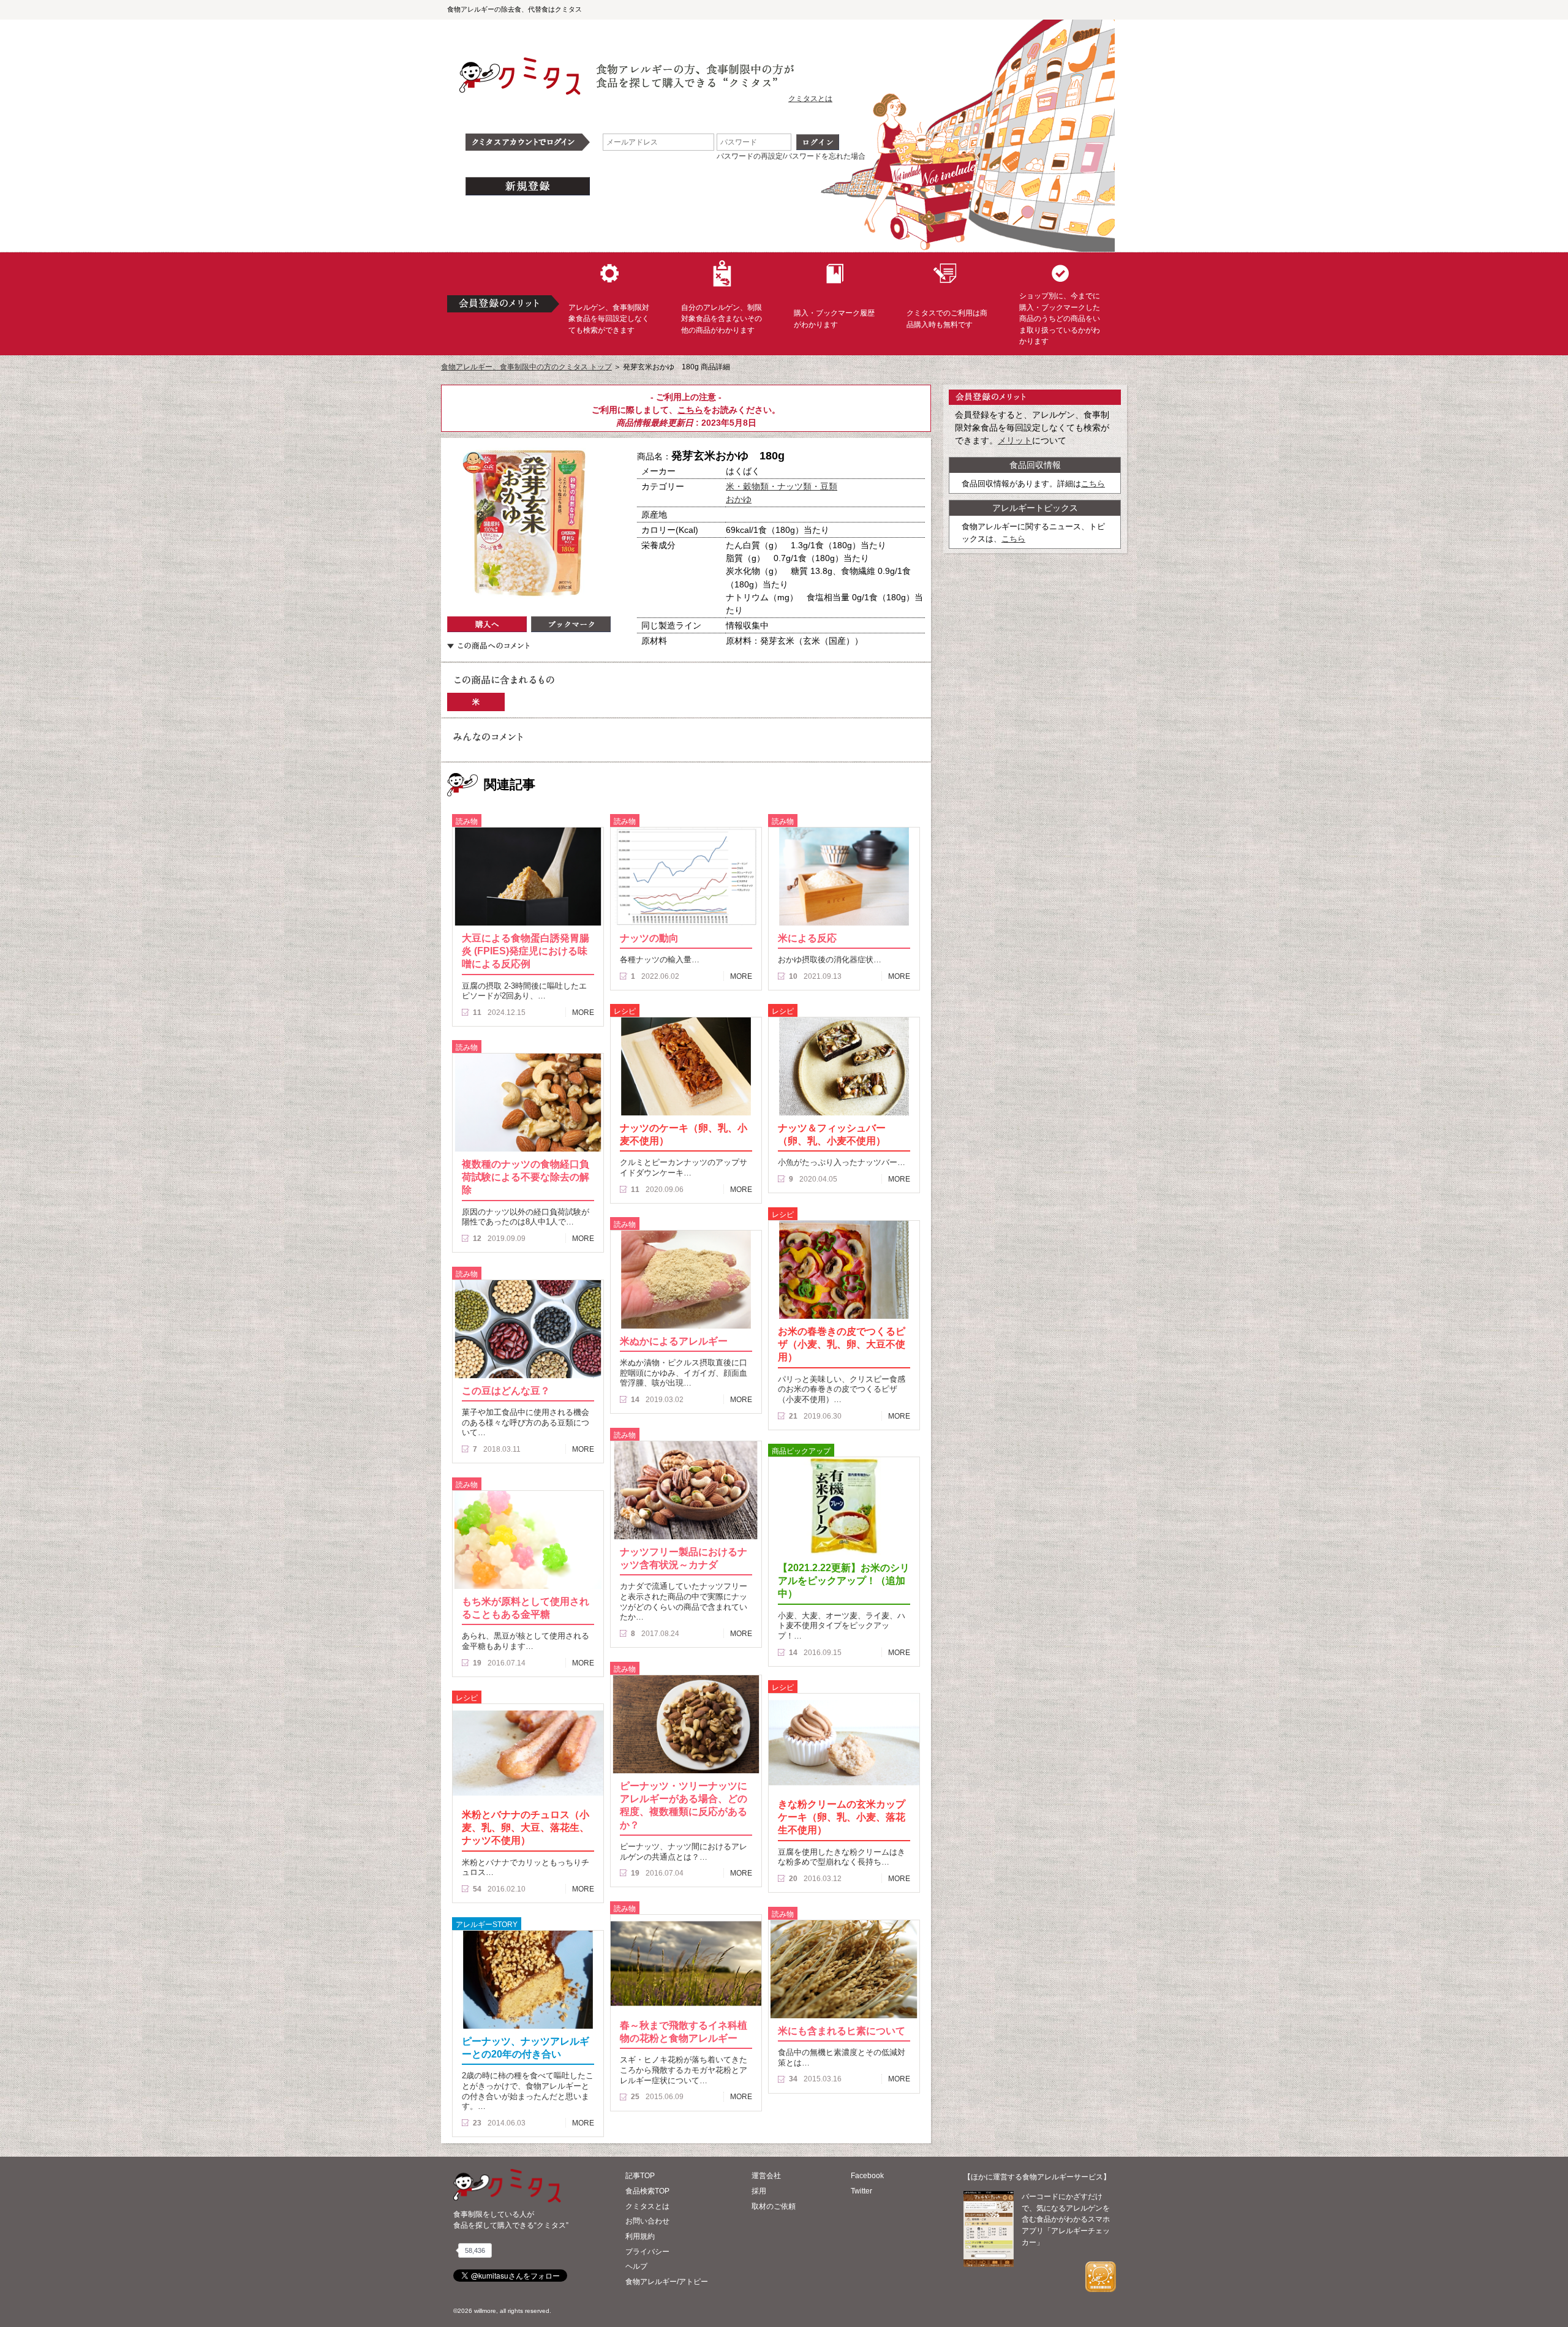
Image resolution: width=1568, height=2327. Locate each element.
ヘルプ (636, 2266)
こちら (690, 410)
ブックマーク (571, 624)
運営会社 (766, 2176)
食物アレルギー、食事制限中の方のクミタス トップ (526, 367)
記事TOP (640, 2176)
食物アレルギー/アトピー (667, 2282)
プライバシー (647, 2252)
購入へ (487, 624)
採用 (759, 2191)
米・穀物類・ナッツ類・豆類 (782, 486)
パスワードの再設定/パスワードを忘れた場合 (791, 156)
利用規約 (640, 2236)
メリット (1015, 440)
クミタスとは (810, 99)
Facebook (867, 2176)
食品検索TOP (647, 2191)
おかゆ (739, 499)
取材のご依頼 (774, 2206)
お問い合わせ (647, 2221)
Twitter (861, 2191)
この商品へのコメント (488, 646)
